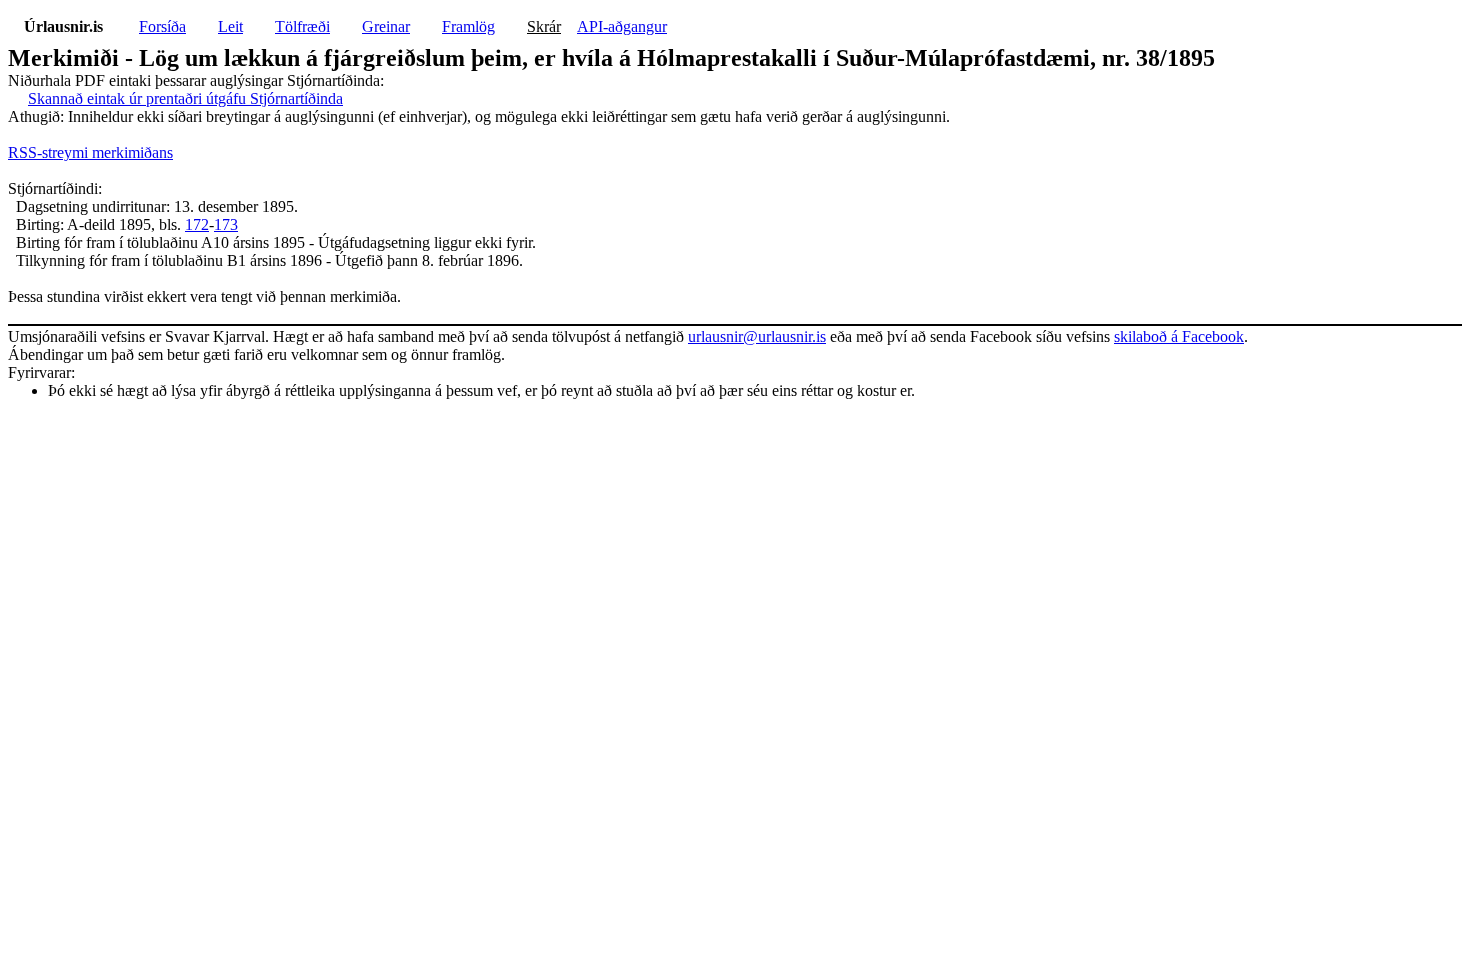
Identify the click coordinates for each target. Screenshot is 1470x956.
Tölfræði (302, 26)
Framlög (468, 26)
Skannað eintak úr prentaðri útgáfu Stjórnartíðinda (185, 98)
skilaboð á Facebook (1179, 336)
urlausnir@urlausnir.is (757, 336)
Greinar (386, 26)
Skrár (544, 26)
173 (226, 224)
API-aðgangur (622, 26)
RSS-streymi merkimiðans (90, 152)
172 (197, 224)
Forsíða (162, 26)
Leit (230, 26)
